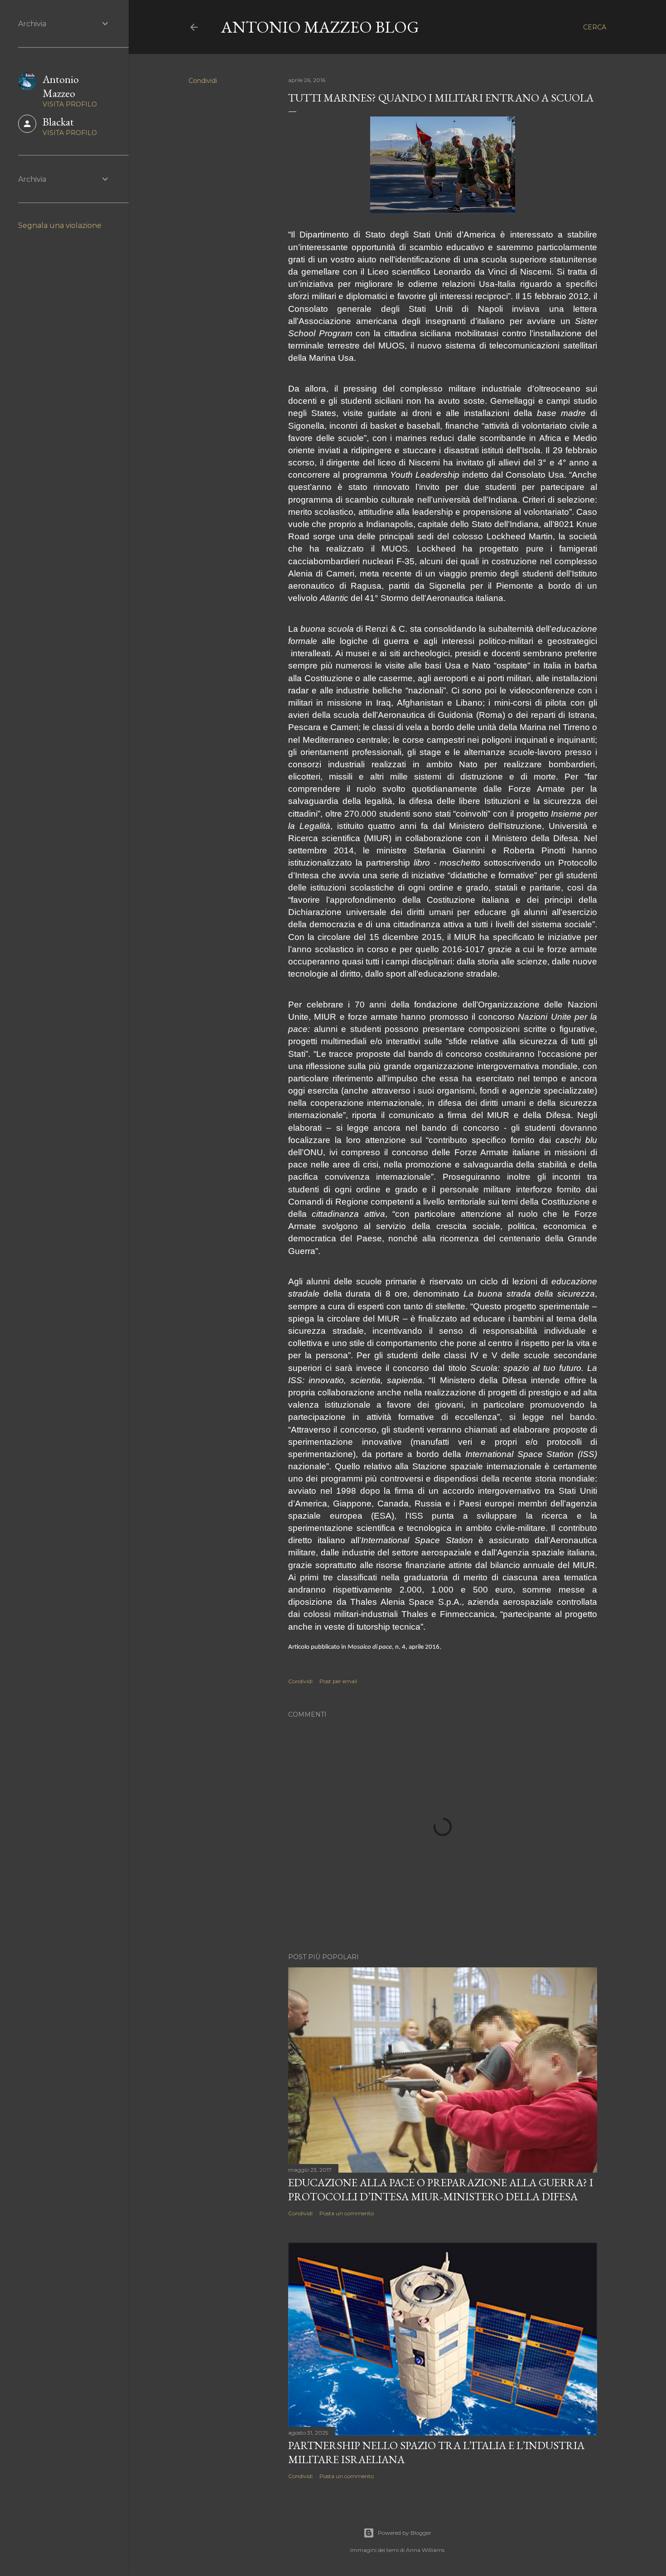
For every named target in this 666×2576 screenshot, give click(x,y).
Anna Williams (425, 2550)
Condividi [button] (203, 81)
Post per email (338, 1681)
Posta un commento (347, 2213)
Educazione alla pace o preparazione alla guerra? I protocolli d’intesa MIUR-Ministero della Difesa (441, 2189)
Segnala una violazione (60, 225)
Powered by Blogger (405, 2533)
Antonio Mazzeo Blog (320, 27)
